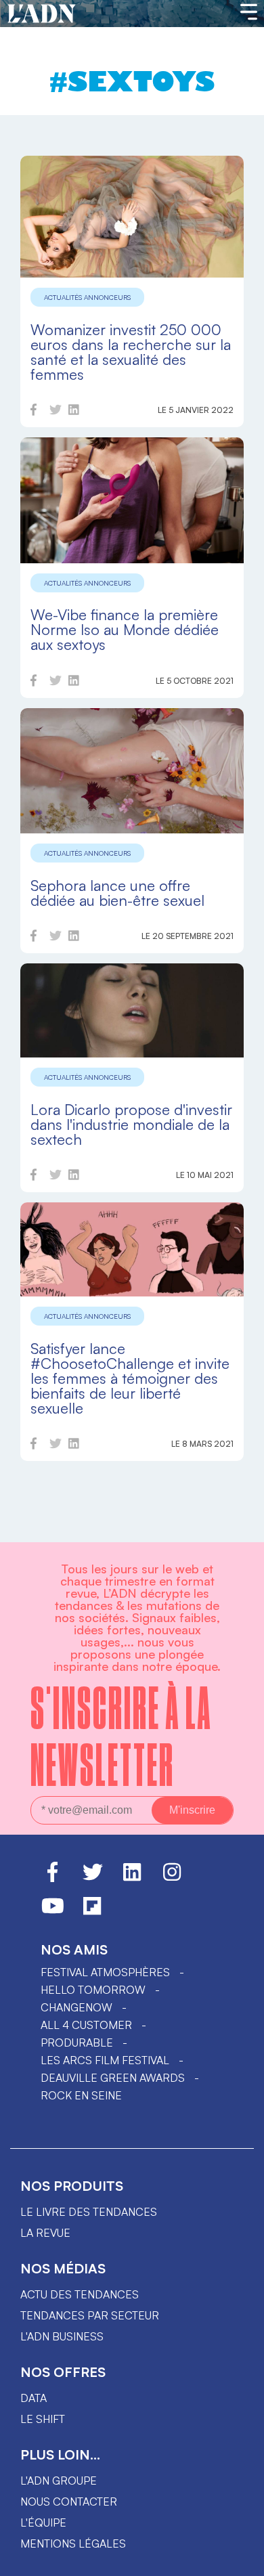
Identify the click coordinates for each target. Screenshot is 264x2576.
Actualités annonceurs (87, 297)
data (34, 2398)
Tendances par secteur (90, 2315)
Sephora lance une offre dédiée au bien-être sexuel (117, 893)
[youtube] (53, 1912)
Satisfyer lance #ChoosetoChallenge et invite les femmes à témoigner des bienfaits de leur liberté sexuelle (130, 1378)
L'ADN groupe (59, 2481)
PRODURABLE (77, 2043)
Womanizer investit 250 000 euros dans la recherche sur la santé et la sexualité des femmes (131, 352)
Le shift (43, 2419)
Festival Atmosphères (105, 1972)
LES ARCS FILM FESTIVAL (105, 2060)
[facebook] (34, 412)
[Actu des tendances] (42, 14)
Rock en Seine (81, 2095)
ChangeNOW (76, 2007)
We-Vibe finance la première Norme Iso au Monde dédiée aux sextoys (125, 629)
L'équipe (43, 2523)
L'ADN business (62, 2336)
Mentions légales (73, 2544)
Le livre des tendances (89, 2212)
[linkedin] (74, 412)
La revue (45, 2233)
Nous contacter (69, 2502)
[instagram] (172, 1878)
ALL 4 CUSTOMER (86, 2025)
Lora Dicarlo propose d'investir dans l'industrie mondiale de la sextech (131, 1124)
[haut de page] (240, 2559)
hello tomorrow (93, 1990)
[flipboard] (92, 1912)
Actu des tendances (80, 2294)
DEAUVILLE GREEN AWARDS (113, 2078)
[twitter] (56, 412)
